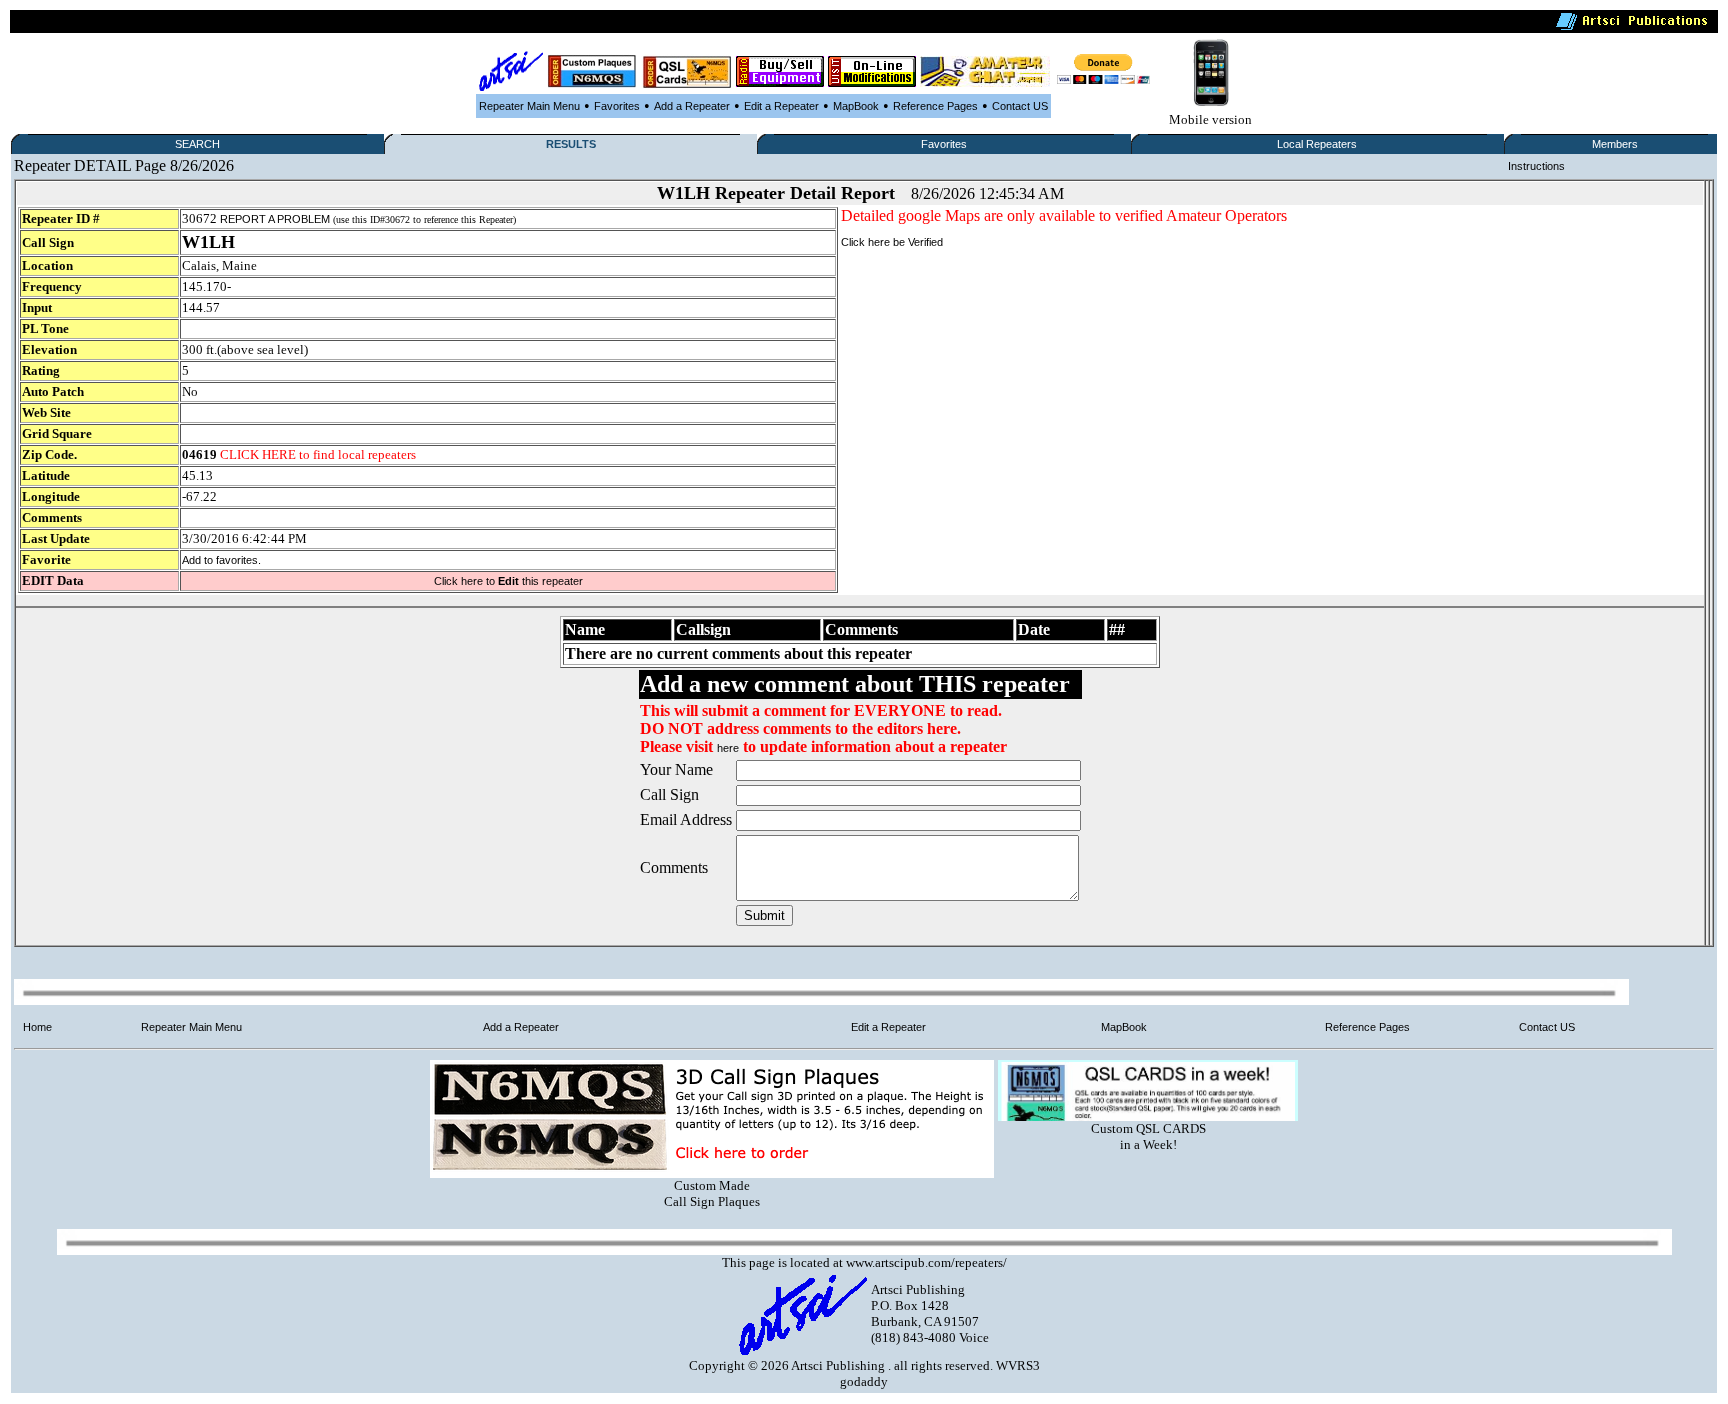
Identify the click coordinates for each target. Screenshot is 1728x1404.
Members (1615, 144)
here (728, 748)
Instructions (1536, 166)
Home (37, 1027)
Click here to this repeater (508, 581)
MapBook (856, 106)
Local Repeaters (1317, 144)
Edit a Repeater (781, 106)
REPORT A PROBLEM (275, 219)
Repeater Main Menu (529, 106)
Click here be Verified (892, 242)
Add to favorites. (221, 560)
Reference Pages (935, 106)
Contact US (1020, 106)
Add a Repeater (692, 106)
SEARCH (197, 144)
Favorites (617, 106)
